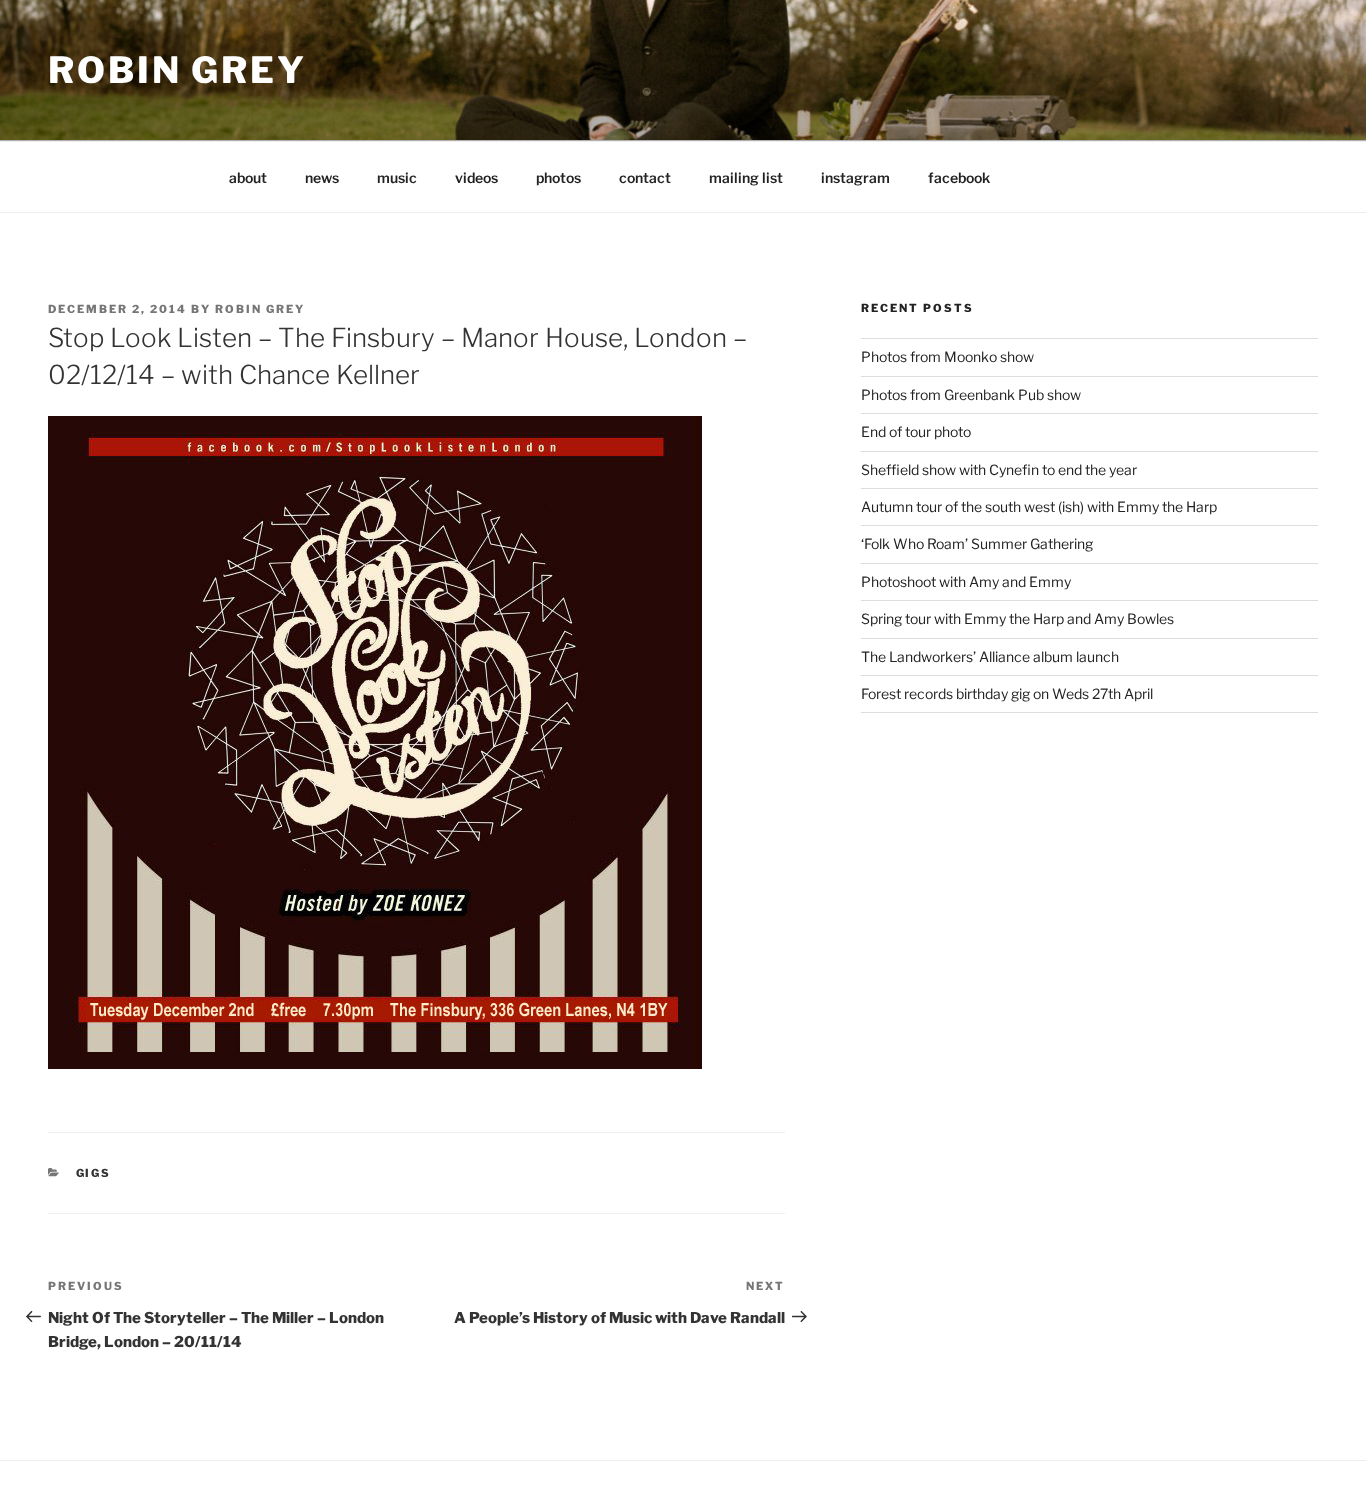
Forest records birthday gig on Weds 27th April (1007, 693)
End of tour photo (916, 431)
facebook (959, 177)
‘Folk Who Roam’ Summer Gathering (977, 543)
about (248, 177)
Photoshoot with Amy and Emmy (966, 581)
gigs (94, 1173)
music (397, 177)
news (322, 177)
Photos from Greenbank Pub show (971, 394)
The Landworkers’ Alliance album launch (990, 656)
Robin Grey (177, 70)
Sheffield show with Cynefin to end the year (999, 469)
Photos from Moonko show (947, 356)
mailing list (746, 177)
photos (558, 177)
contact (645, 177)
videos (476, 177)
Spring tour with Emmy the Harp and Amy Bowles (1017, 618)
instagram (855, 177)
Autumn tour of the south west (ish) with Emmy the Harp (1039, 506)
